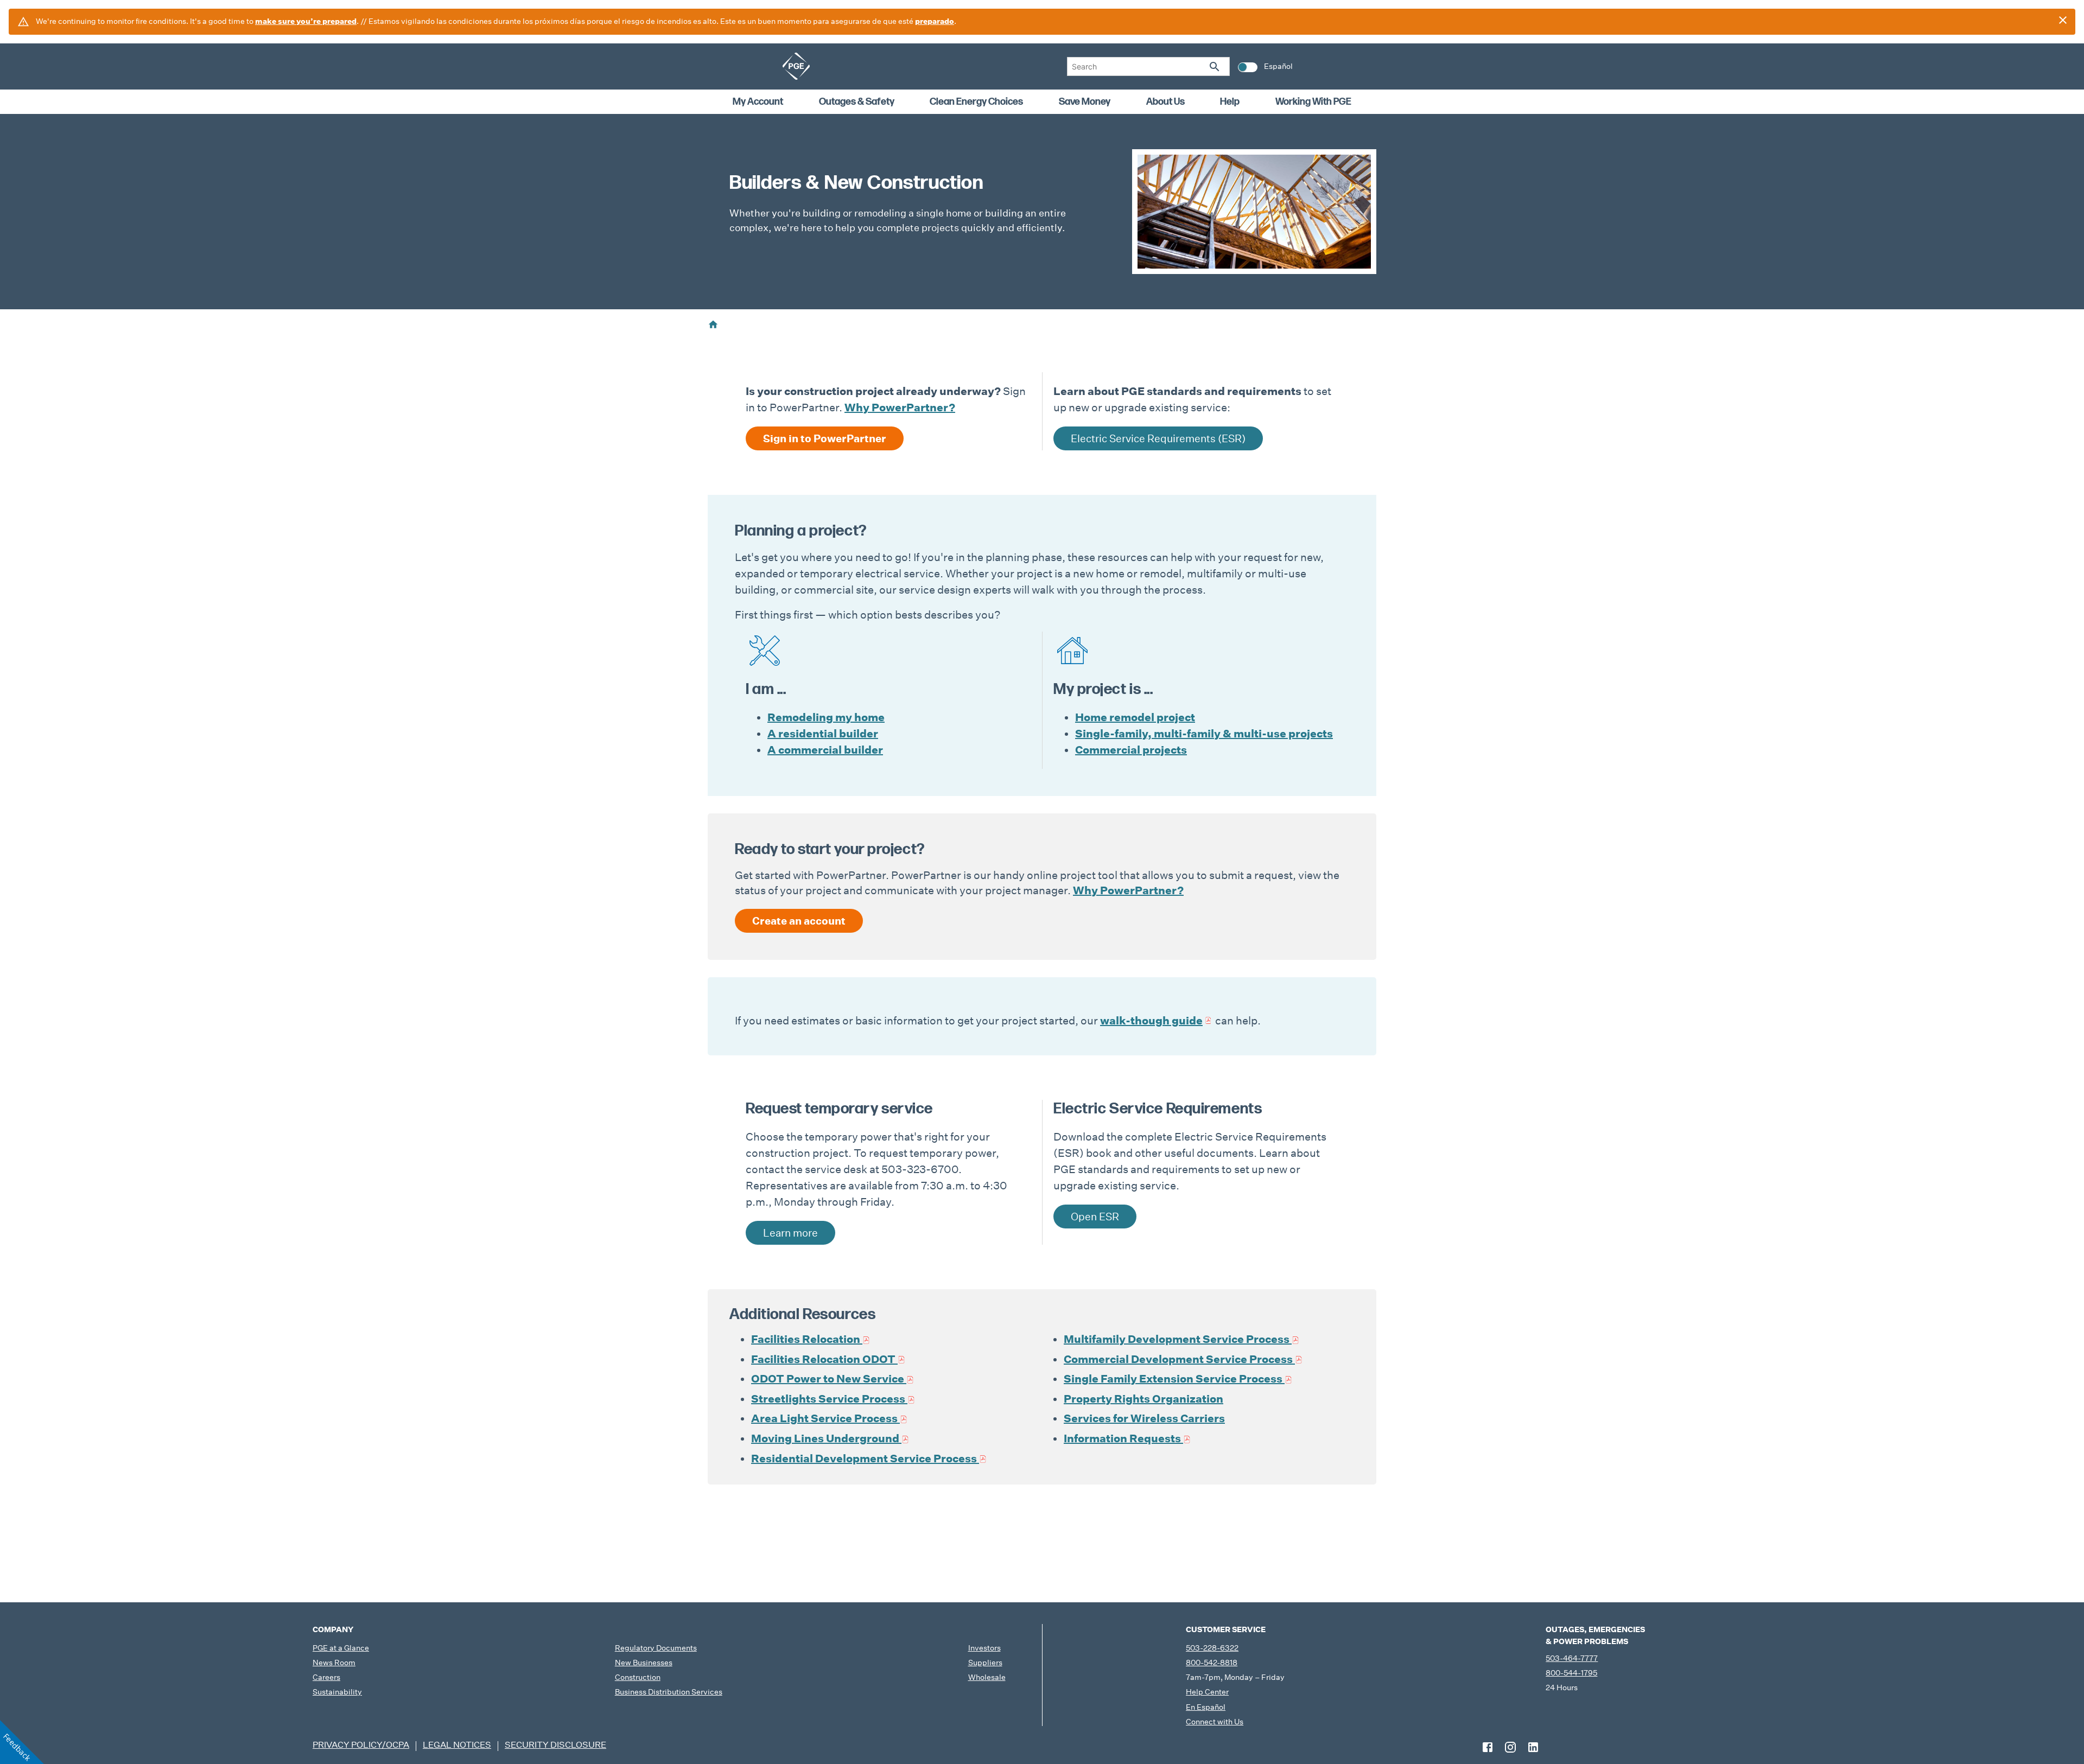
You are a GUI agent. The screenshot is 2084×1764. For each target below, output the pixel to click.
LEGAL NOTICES (457, 1745)
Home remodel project (1135, 717)
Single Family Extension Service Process (1173, 1379)
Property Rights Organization (1143, 1399)
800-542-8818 (1212, 1663)
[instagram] (1510, 1747)
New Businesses (644, 1663)
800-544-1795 (1571, 1673)
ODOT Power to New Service (828, 1379)
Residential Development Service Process (865, 1459)
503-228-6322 (1212, 1648)
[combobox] (1148, 66)
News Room (334, 1663)
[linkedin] (1533, 1747)
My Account (758, 102)
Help (1230, 102)
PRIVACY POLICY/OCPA (361, 1745)
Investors (984, 1648)
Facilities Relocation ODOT (823, 1359)
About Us (1165, 102)
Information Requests (1122, 1438)
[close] (2063, 20)
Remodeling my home (826, 717)
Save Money (1085, 102)
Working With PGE (1313, 102)
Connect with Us (1215, 1722)
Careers (326, 1677)
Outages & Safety (857, 102)
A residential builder (823, 734)
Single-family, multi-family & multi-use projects (1204, 734)
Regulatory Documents (656, 1648)
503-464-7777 (1572, 1658)
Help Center (1207, 1692)
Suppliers (985, 1663)
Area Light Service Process (824, 1418)
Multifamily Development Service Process (1177, 1339)
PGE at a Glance (341, 1648)
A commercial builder (825, 750)
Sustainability (337, 1692)
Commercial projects (1131, 750)
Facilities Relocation (806, 1339)
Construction (638, 1677)
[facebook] (1488, 1747)
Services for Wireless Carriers (1144, 1418)
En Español (1206, 1707)
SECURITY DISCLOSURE (555, 1745)
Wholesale (987, 1677)
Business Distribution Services (669, 1692)
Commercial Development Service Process (1178, 1359)
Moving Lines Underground (825, 1438)
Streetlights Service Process (829, 1399)
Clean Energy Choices (976, 102)
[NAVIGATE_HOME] (796, 66)
